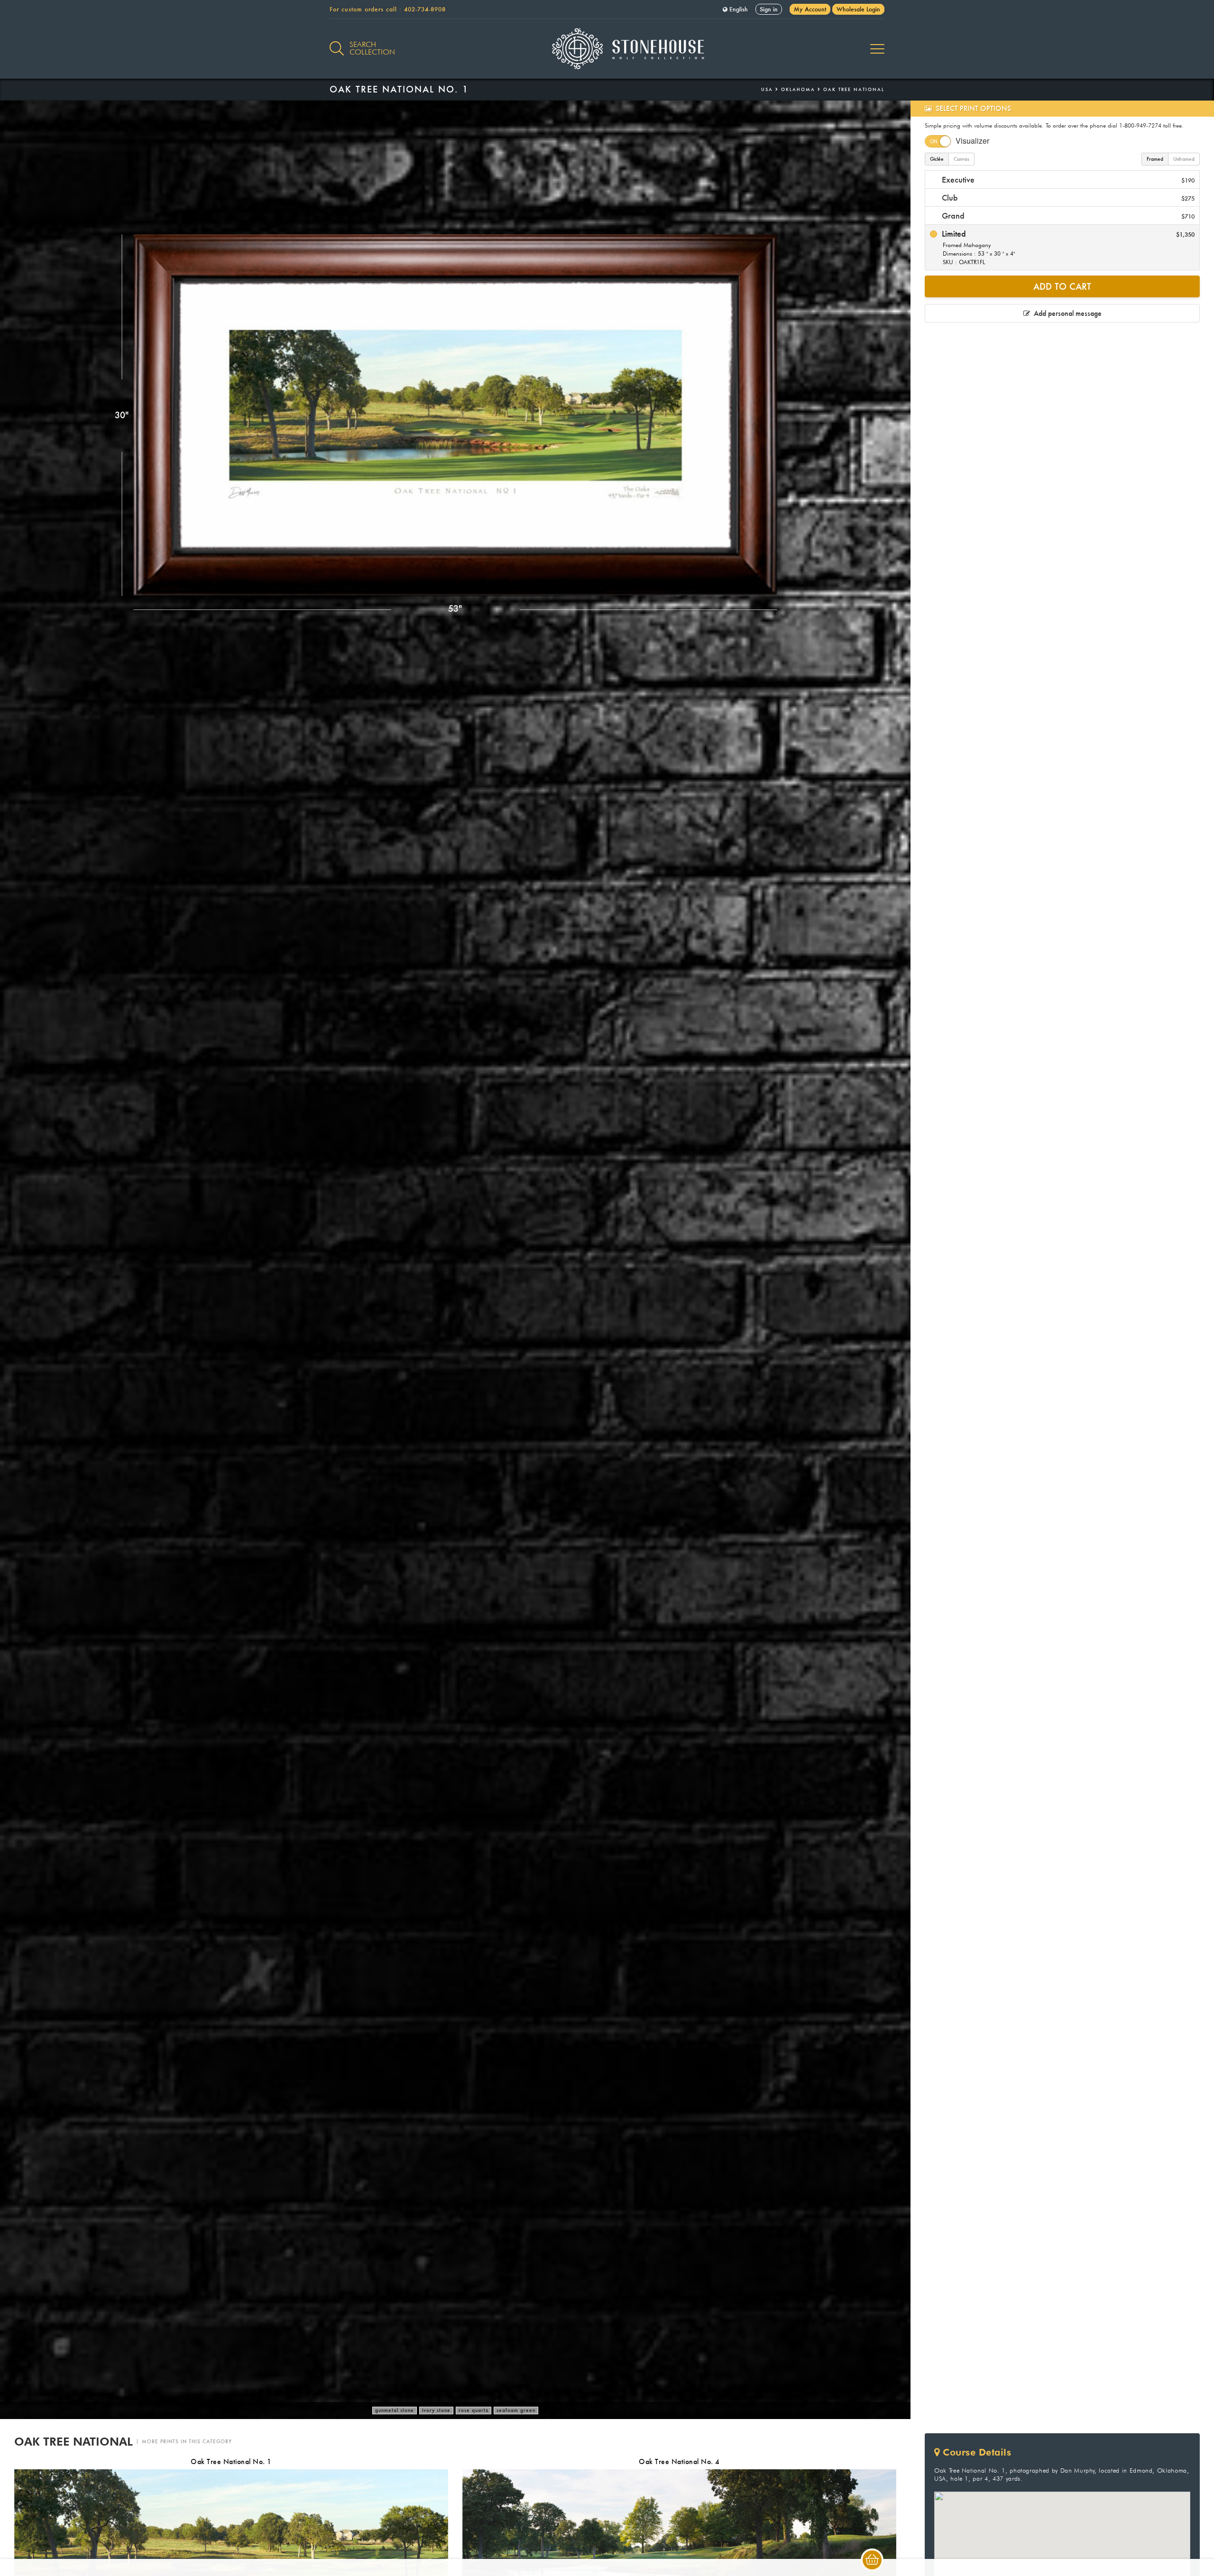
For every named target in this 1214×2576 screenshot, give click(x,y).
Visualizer (972, 141)
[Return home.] (607, 49)
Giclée (937, 159)
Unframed (1184, 159)
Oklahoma (798, 89)
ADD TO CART (1062, 286)
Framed (1155, 159)
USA (767, 89)
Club (1067, 198)
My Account (810, 9)
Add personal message (1066, 313)
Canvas (961, 159)
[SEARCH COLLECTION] (337, 43)
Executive (1067, 179)
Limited (1067, 247)
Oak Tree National (854, 89)
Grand (1067, 216)
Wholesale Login (858, 9)
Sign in (769, 9)
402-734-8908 (425, 9)
